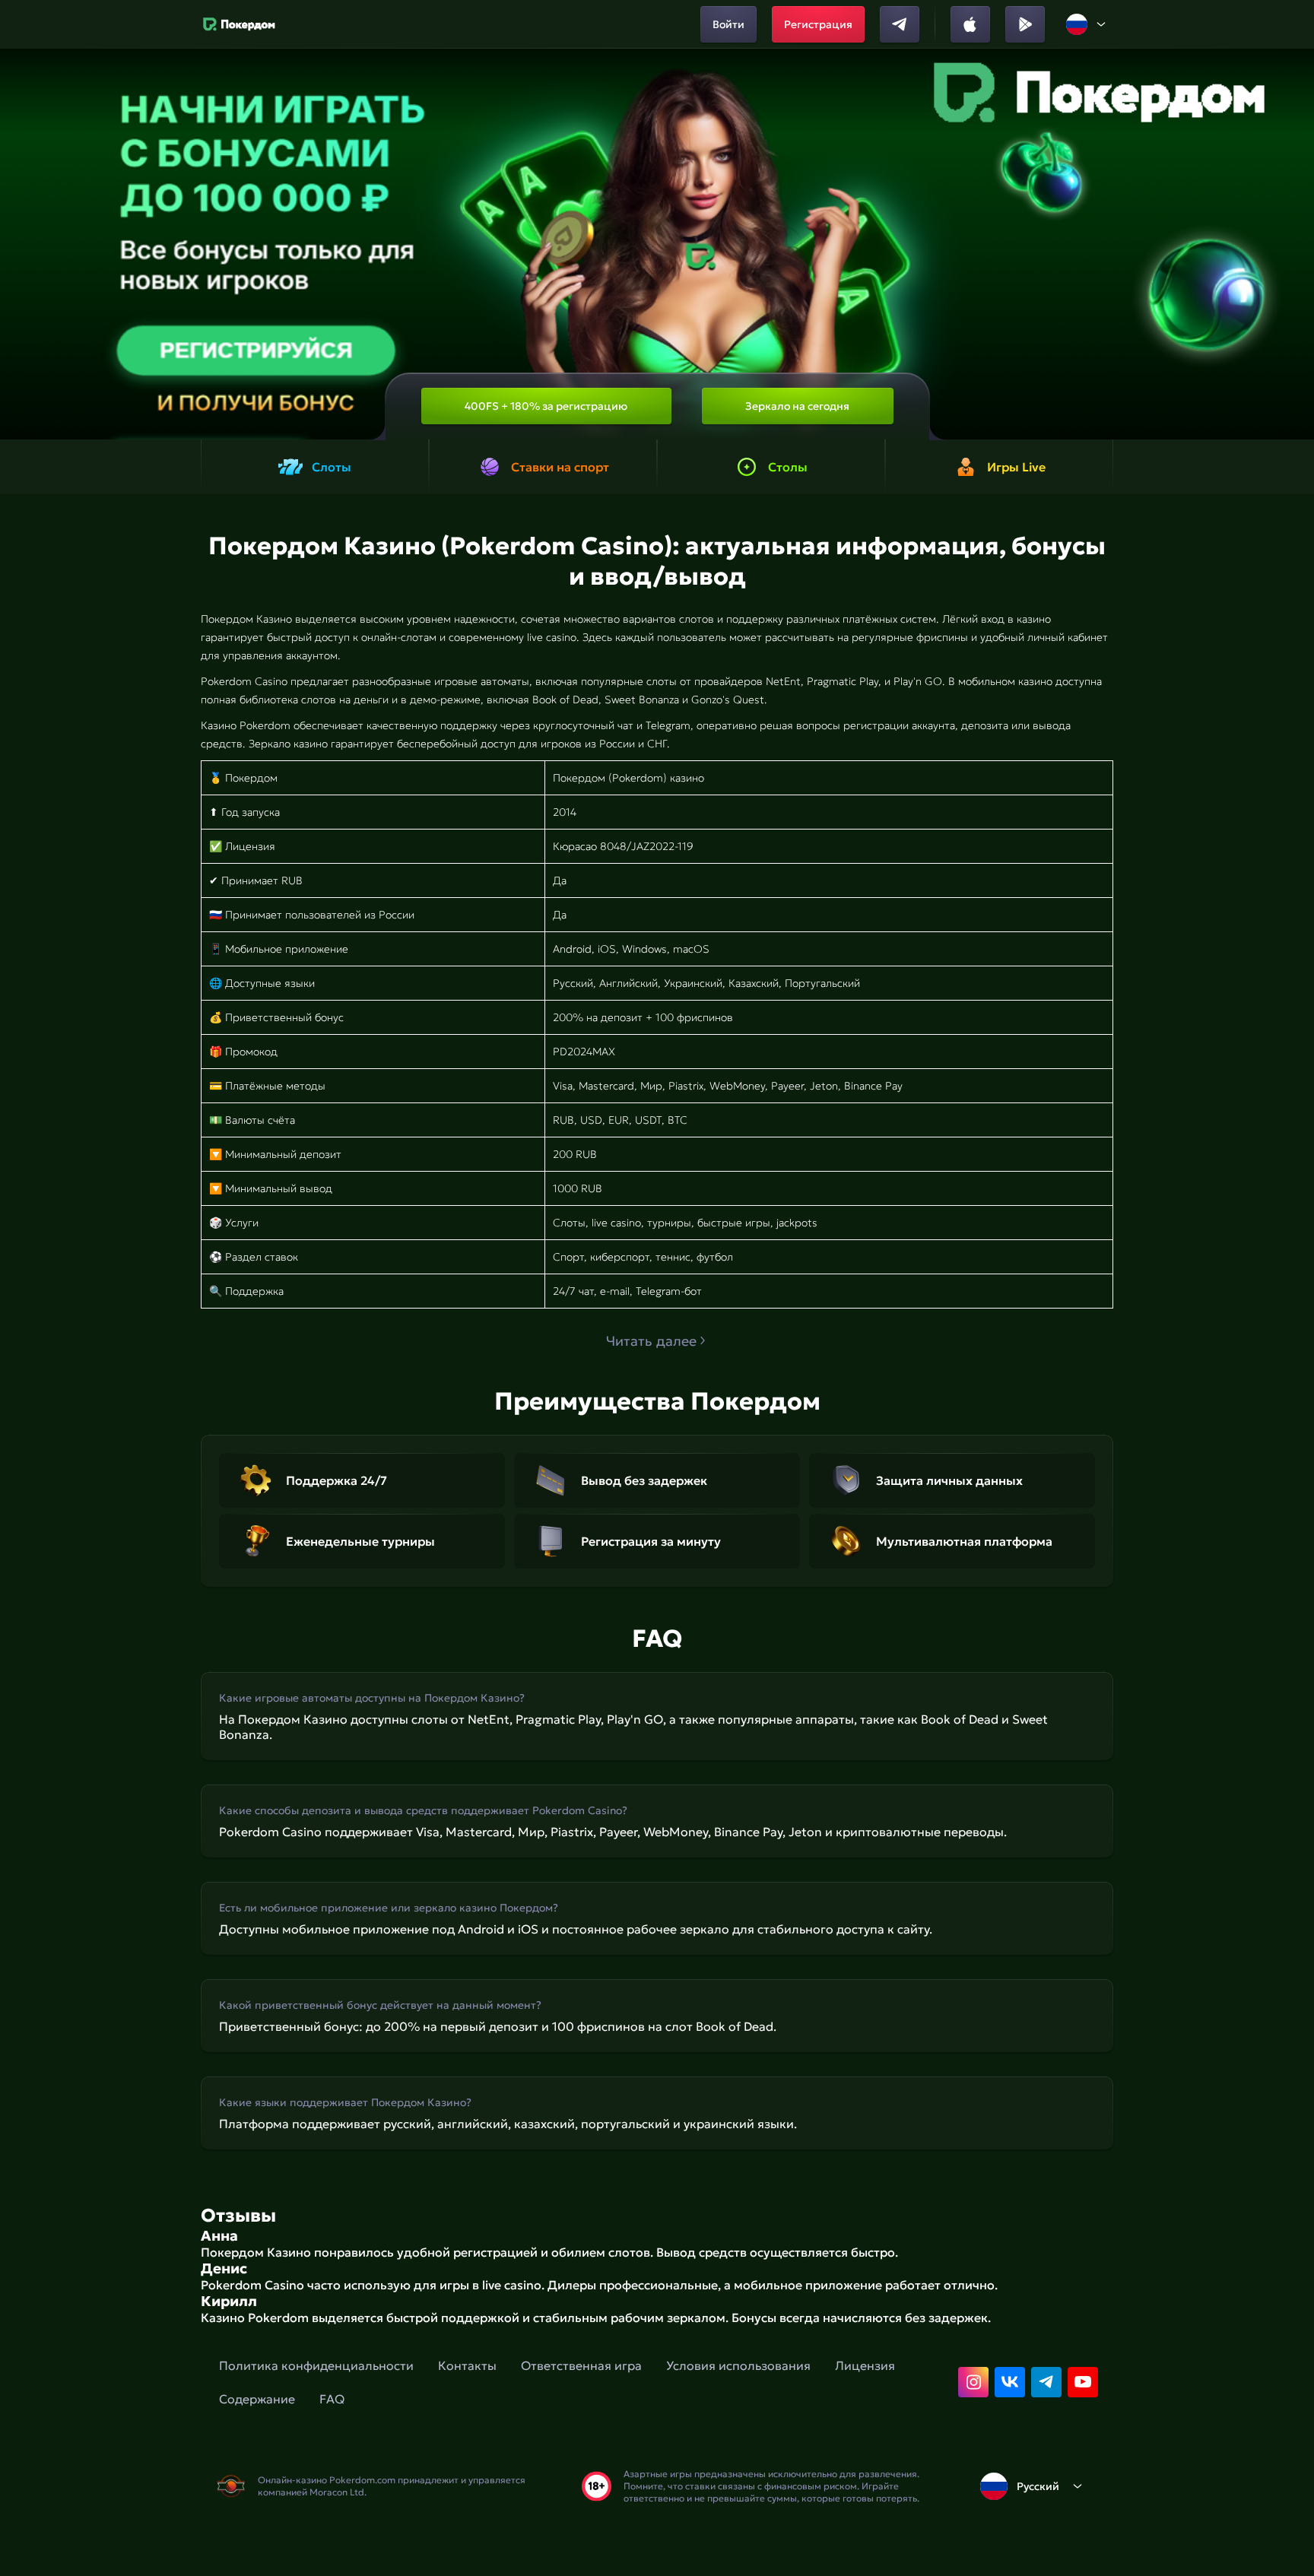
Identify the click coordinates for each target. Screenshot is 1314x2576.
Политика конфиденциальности (316, 2365)
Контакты (467, 2365)
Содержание (257, 2399)
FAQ (332, 2399)
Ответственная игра (581, 2365)
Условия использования (738, 2365)
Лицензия (865, 2365)
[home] (239, 24)
